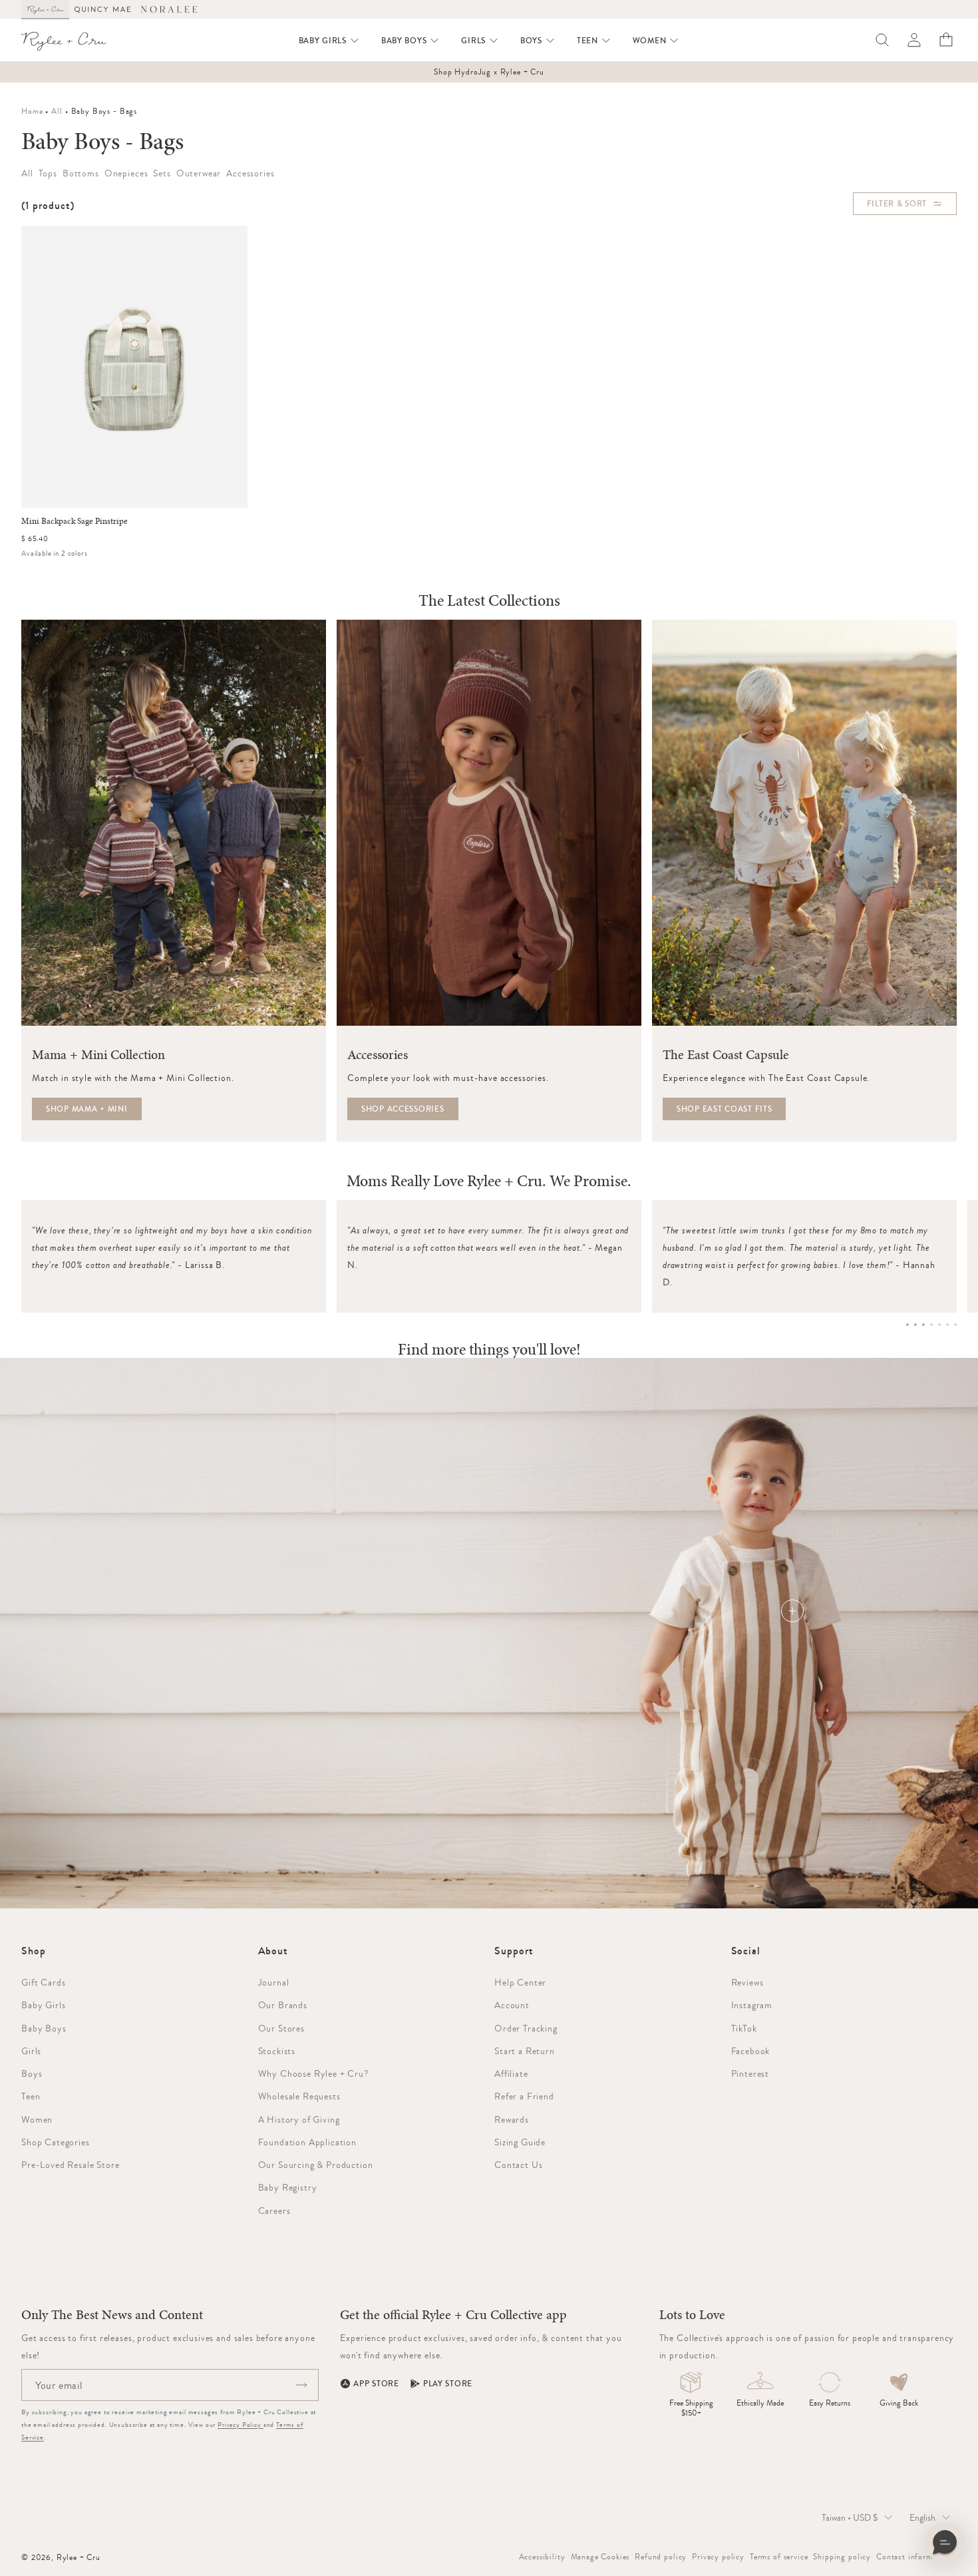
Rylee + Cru (79, 2557)
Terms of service (779, 2557)
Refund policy (661, 2557)
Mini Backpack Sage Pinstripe (75, 521)
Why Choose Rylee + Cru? (313, 2073)
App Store (376, 2384)
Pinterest (750, 2073)
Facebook (751, 2051)
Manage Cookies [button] (600, 2557)
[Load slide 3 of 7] (923, 1325)
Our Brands (283, 2005)
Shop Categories (56, 2142)
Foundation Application (307, 2142)
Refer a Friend (524, 2096)
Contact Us (518, 2165)
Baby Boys (44, 2028)
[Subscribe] (301, 2385)
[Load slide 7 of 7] (955, 1325)
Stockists (277, 2051)
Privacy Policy (241, 2425)
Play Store (448, 2384)
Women (37, 2119)
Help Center (520, 1982)
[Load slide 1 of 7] (907, 1325)
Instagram (752, 2005)
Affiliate (511, 2073)
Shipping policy (842, 2557)
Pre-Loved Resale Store (70, 2165)
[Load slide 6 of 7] (947, 1325)
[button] (329, 41)
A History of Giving (299, 2119)
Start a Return (525, 2051)
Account (512, 2005)
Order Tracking (526, 2028)
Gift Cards (43, 1982)
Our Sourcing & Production (316, 2165)
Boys (32, 2073)
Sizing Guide (520, 2142)
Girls (31, 2051)
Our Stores (281, 2028)
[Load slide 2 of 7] (915, 1325)
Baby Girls (43, 2005)
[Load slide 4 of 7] (931, 1325)
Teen (31, 2096)
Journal (274, 1982)
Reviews (747, 1982)
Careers (274, 2211)
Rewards (512, 2119)
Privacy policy (718, 2557)
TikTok (744, 2028)
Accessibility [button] (542, 2557)
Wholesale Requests (299, 2096)
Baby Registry (288, 2187)
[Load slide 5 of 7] (939, 1325)
